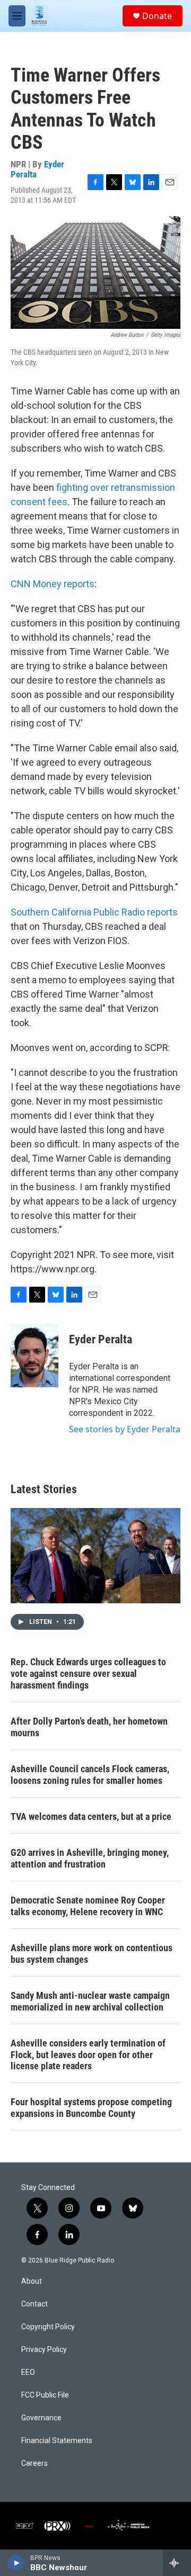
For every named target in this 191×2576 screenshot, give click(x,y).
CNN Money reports (53, 584)
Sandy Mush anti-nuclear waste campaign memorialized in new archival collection (90, 2001)
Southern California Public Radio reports (94, 912)
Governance (41, 2418)
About (32, 2281)
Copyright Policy (48, 2327)
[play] (16, 2563)
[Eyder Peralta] (34, 1356)
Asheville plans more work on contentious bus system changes (92, 1954)
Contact (34, 2304)
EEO (28, 2372)
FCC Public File (45, 2395)
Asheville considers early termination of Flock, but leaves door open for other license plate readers (88, 2055)
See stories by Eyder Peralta (125, 1429)
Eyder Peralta (101, 1339)
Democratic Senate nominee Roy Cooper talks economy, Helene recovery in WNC (88, 1906)
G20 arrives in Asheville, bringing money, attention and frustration (90, 1858)
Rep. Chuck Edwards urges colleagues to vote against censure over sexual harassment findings (88, 1673)
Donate (157, 16)
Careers (34, 2463)
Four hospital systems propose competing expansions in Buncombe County (91, 2108)
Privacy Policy (44, 2350)
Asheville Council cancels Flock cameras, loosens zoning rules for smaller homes (90, 1775)
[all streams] (177, 2563)
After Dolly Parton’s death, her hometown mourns (89, 1727)
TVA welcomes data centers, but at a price (91, 1816)
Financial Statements (57, 2441)
